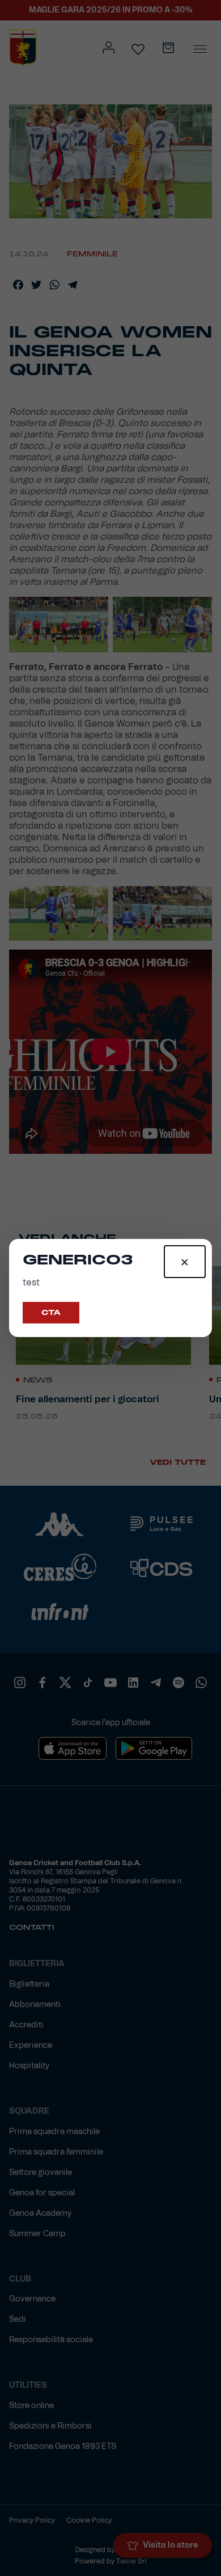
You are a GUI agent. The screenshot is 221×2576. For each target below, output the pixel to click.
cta (51, 1313)
